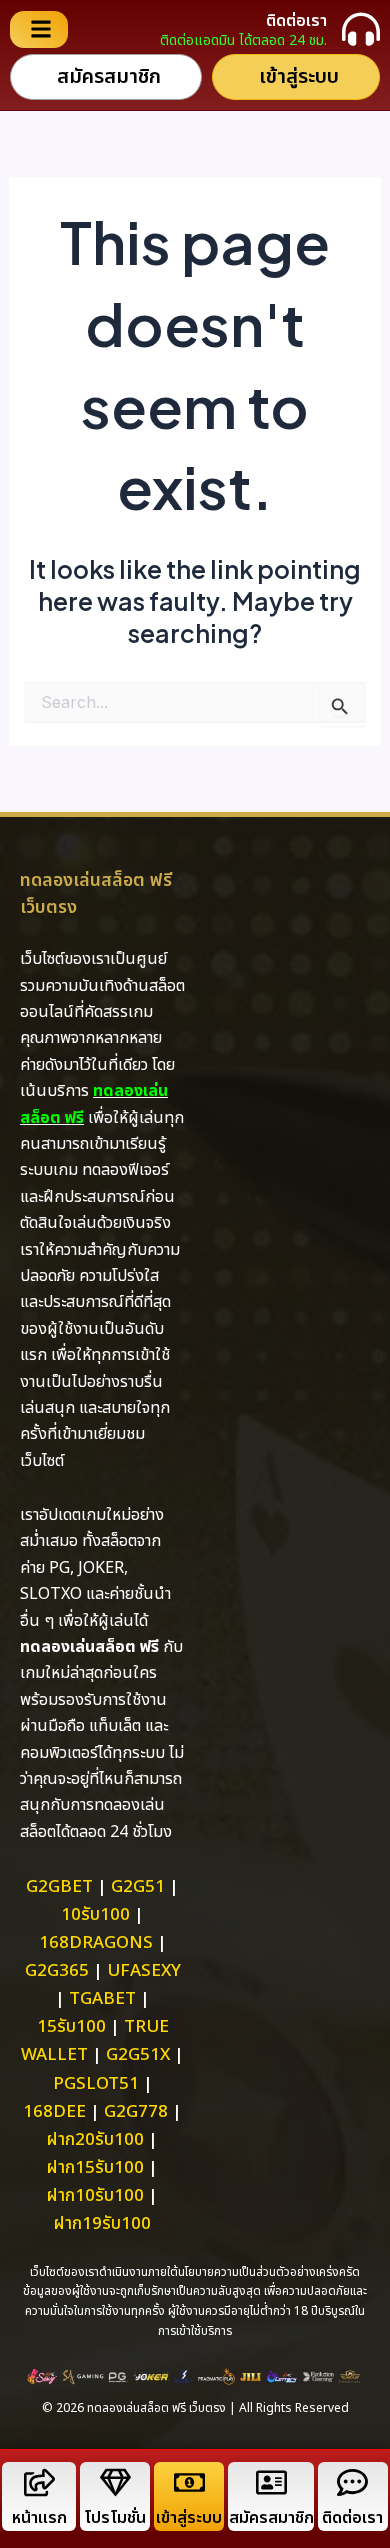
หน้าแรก (39, 2518)
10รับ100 (95, 1915)
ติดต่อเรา (296, 21)
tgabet (102, 1999)
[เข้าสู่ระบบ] (189, 2482)
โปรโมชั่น (115, 2518)
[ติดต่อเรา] (361, 29)
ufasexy (144, 1971)
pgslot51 (96, 2084)
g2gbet (59, 1887)
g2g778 (136, 2112)
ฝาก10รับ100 (95, 2196)
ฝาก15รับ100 (95, 2168)
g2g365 (57, 1971)
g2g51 (138, 1887)
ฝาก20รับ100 (95, 2140)
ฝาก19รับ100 (102, 2224)
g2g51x (138, 2055)
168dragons (96, 1943)
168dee (54, 2112)
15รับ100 (71, 2027)
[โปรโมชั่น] (115, 2482)
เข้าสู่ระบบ (189, 2518)
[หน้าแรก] (39, 2482)
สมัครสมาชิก (271, 2518)
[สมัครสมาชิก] (271, 2482)
